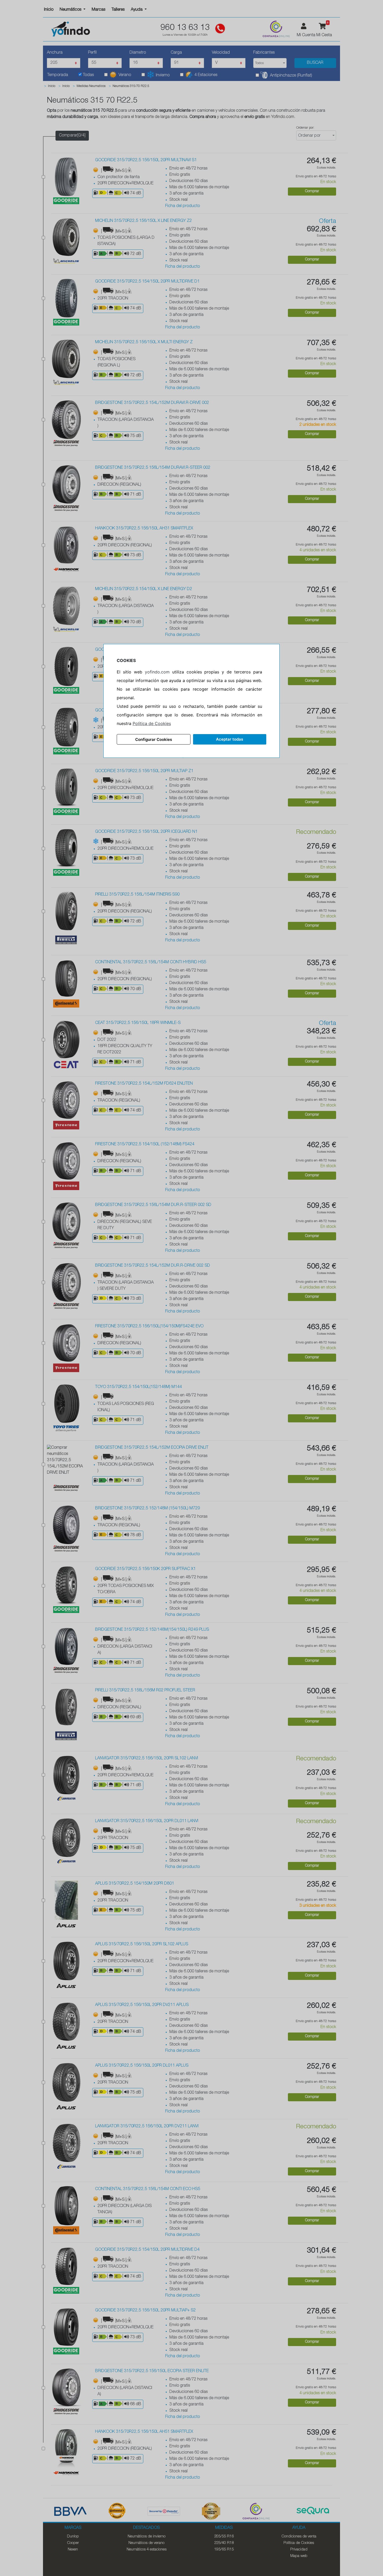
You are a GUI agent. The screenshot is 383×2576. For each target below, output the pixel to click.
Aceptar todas (230, 739)
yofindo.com (157, 672)
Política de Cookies (152, 723)
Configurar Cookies (154, 739)
